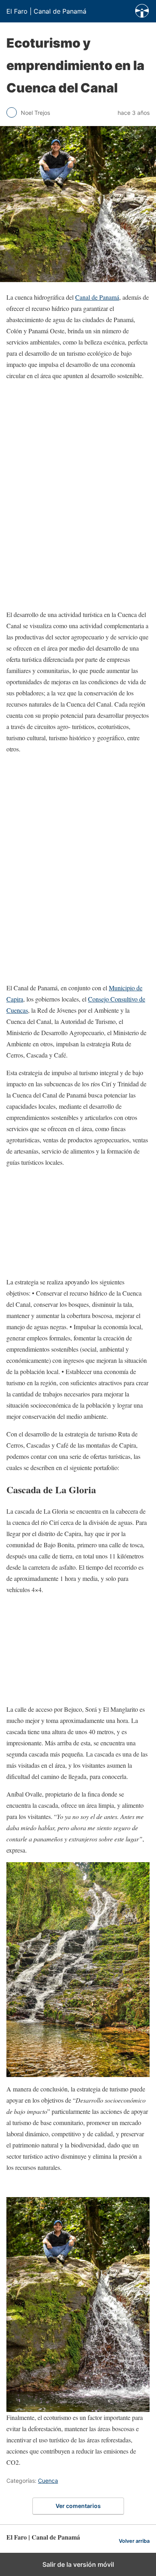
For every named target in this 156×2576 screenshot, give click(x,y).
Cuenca (48, 2481)
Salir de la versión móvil (78, 2564)
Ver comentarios (78, 2506)
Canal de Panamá (97, 297)
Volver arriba (134, 2541)
